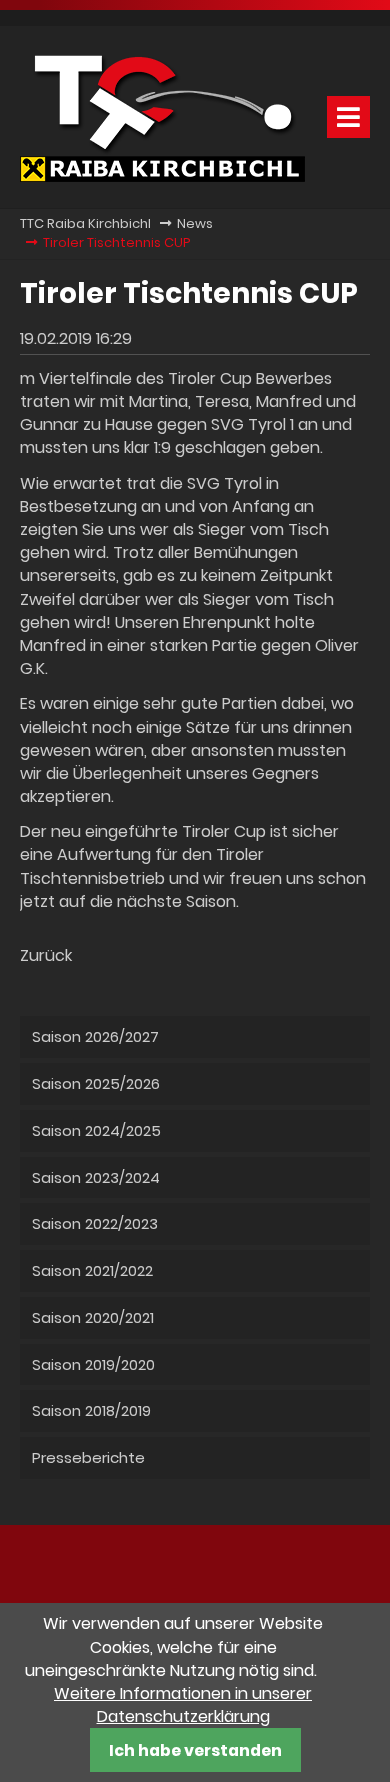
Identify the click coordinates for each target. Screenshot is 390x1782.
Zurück (46, 955)
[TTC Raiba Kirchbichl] (162, 176)
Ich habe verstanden (195, 1750)
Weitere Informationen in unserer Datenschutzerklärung (183, 1705)
